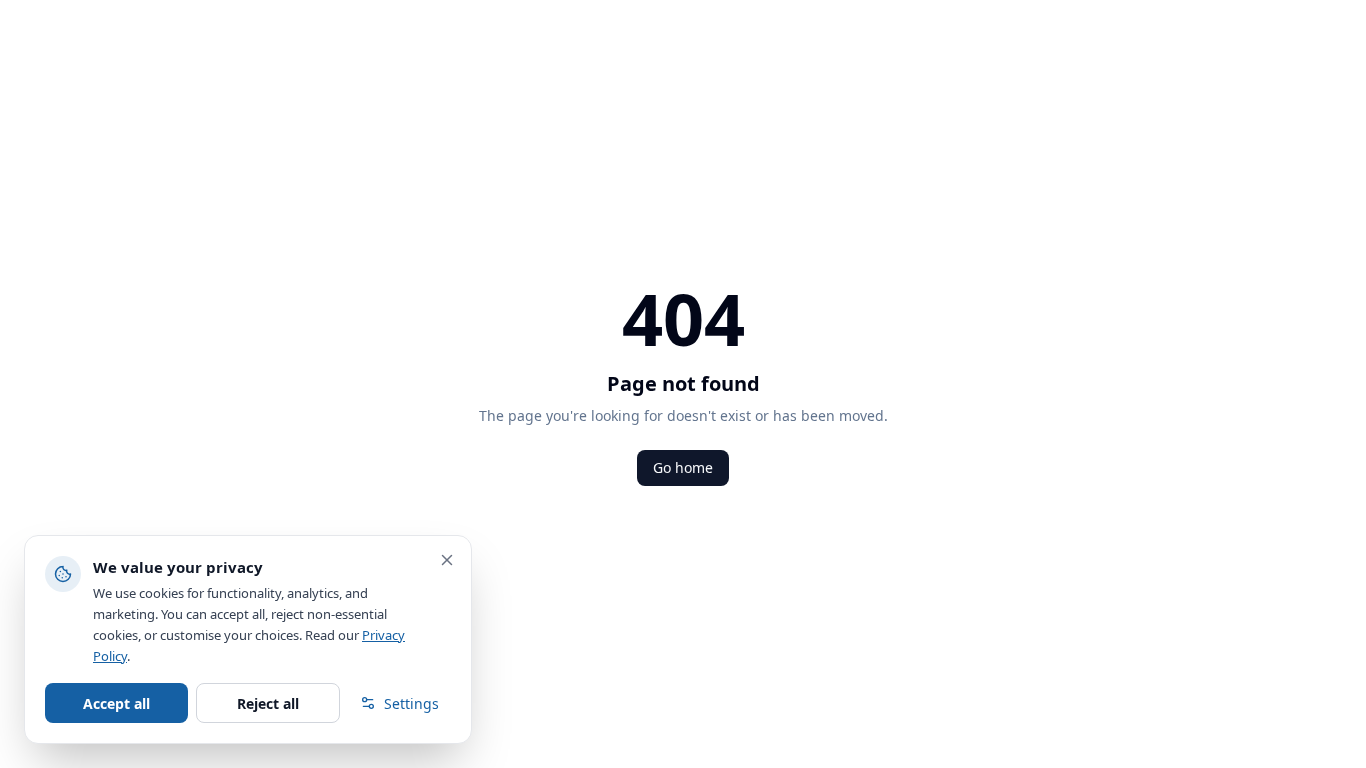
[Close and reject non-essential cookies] (447, 560)
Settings (411, 703)
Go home (683, 467)
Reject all (268, 703)
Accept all (116, 703)
